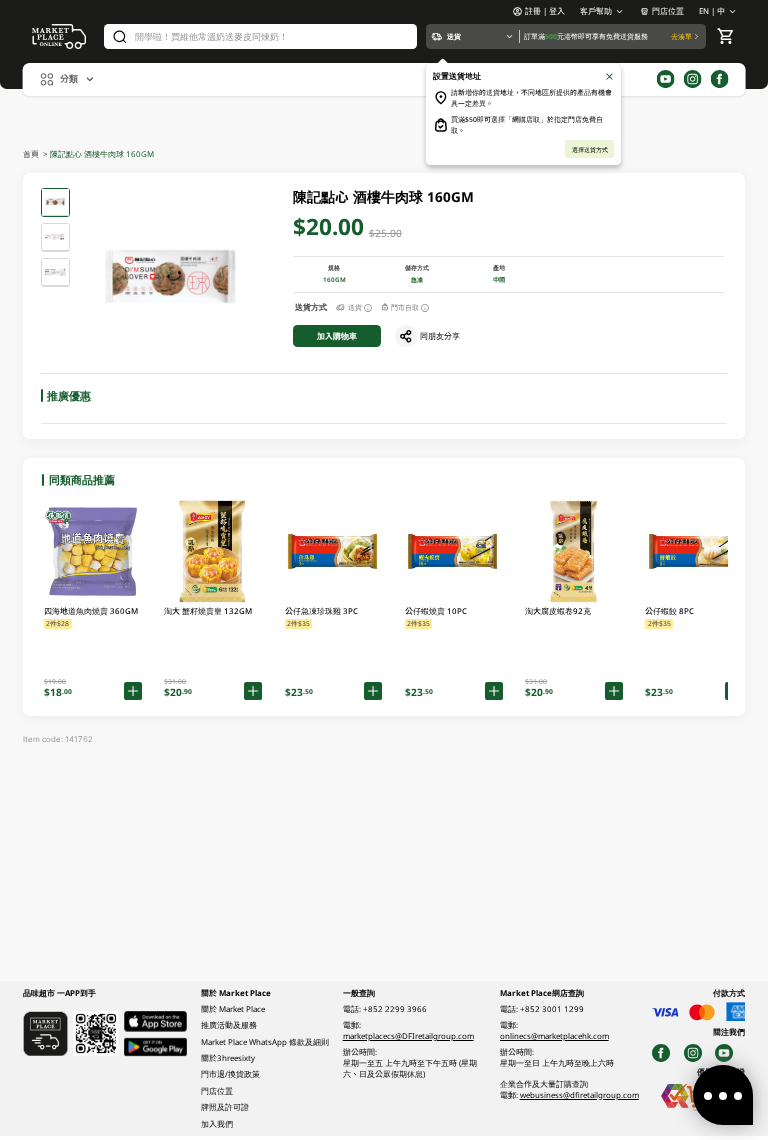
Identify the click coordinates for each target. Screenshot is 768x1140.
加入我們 (217, 1124)
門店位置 (667, 11)
